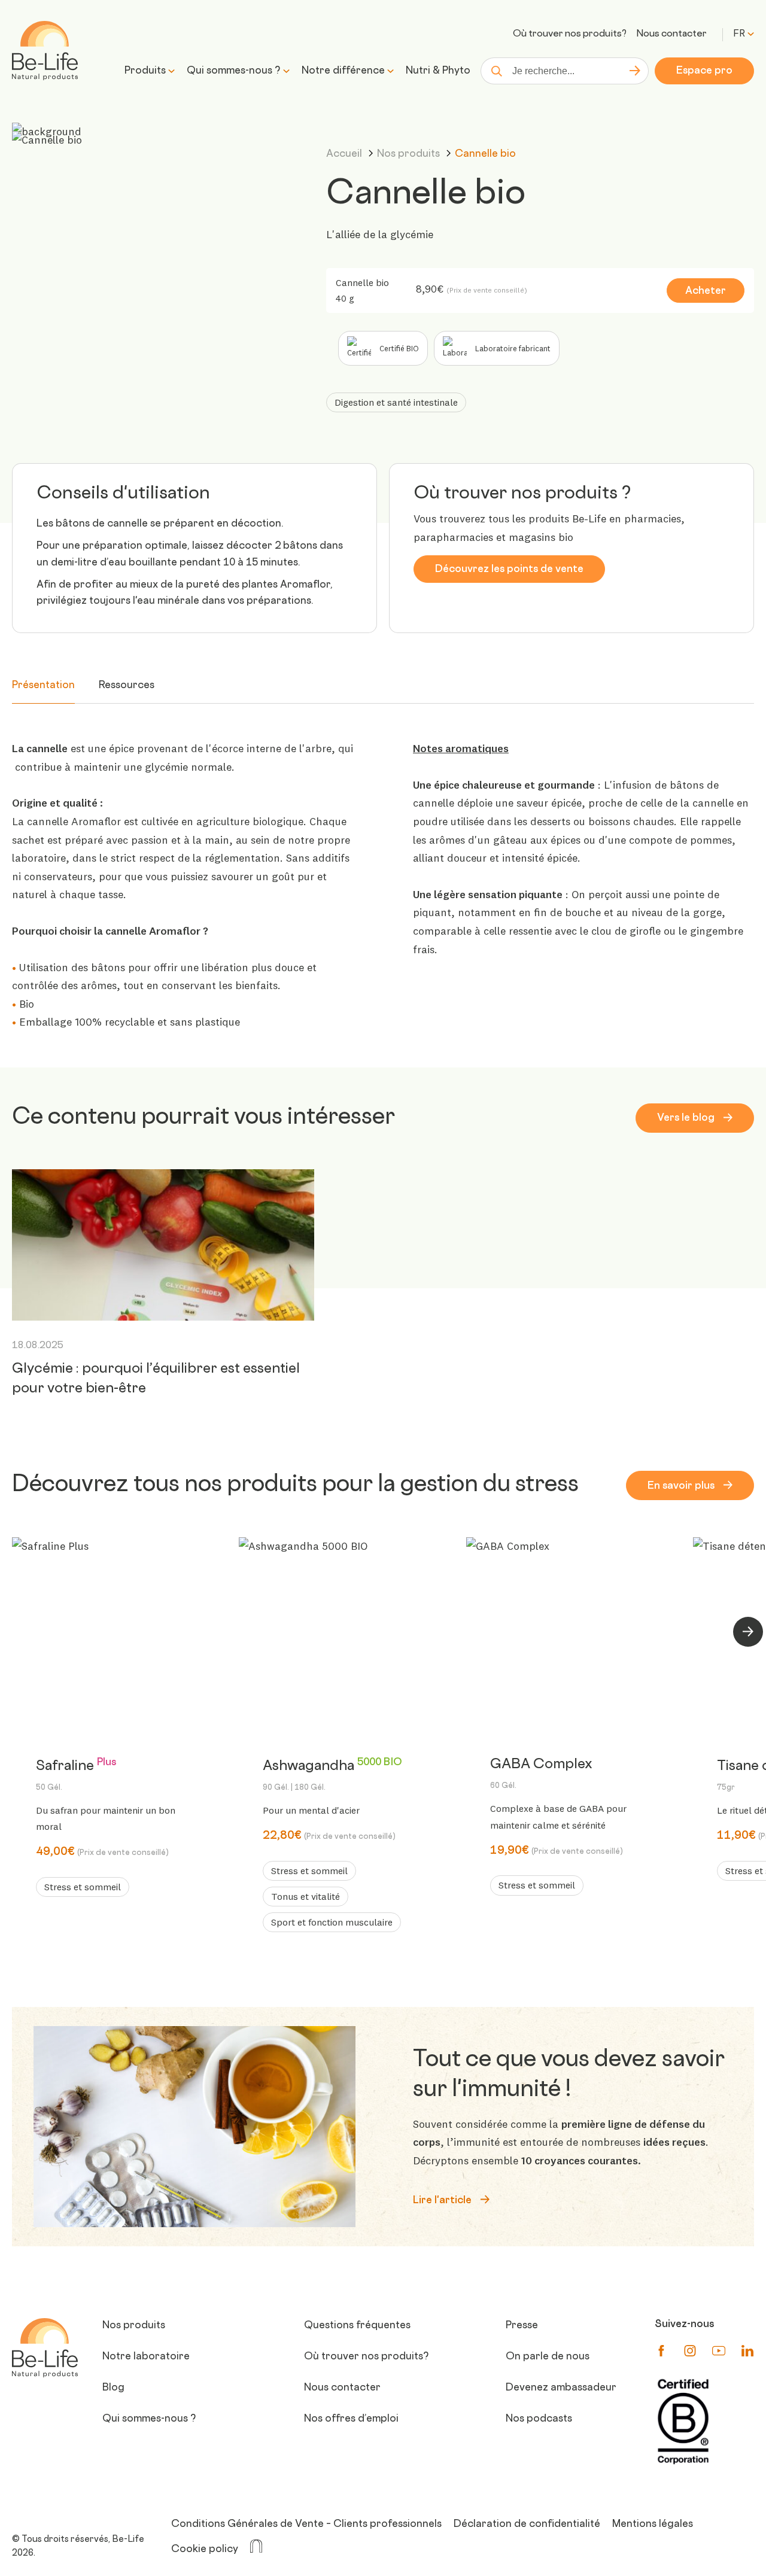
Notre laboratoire (146, 2357)
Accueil (345, 154)
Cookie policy (205, 2550)
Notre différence (343, 71)
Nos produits (410, 154)
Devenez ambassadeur (561, 2388)
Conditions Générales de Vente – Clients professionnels (306, 2525)
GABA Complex (541, 1774)
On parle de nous (548, 2357)
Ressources (127, 686)
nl (743, 53)
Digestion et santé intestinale (396, 402)
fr (739, 34)
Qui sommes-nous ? (234, 71)
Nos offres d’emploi (351, 2419)
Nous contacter (671, 34)
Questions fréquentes (357, 2326)
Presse (522, 2326)
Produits (145, 71)
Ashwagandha (332, 1776)
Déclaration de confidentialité (527, 2525)
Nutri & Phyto (438, 71)
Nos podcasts (539, 2419)
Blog (113, 2388)
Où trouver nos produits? (570, 34)
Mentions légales (653, 2525)
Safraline (76, 1776)
